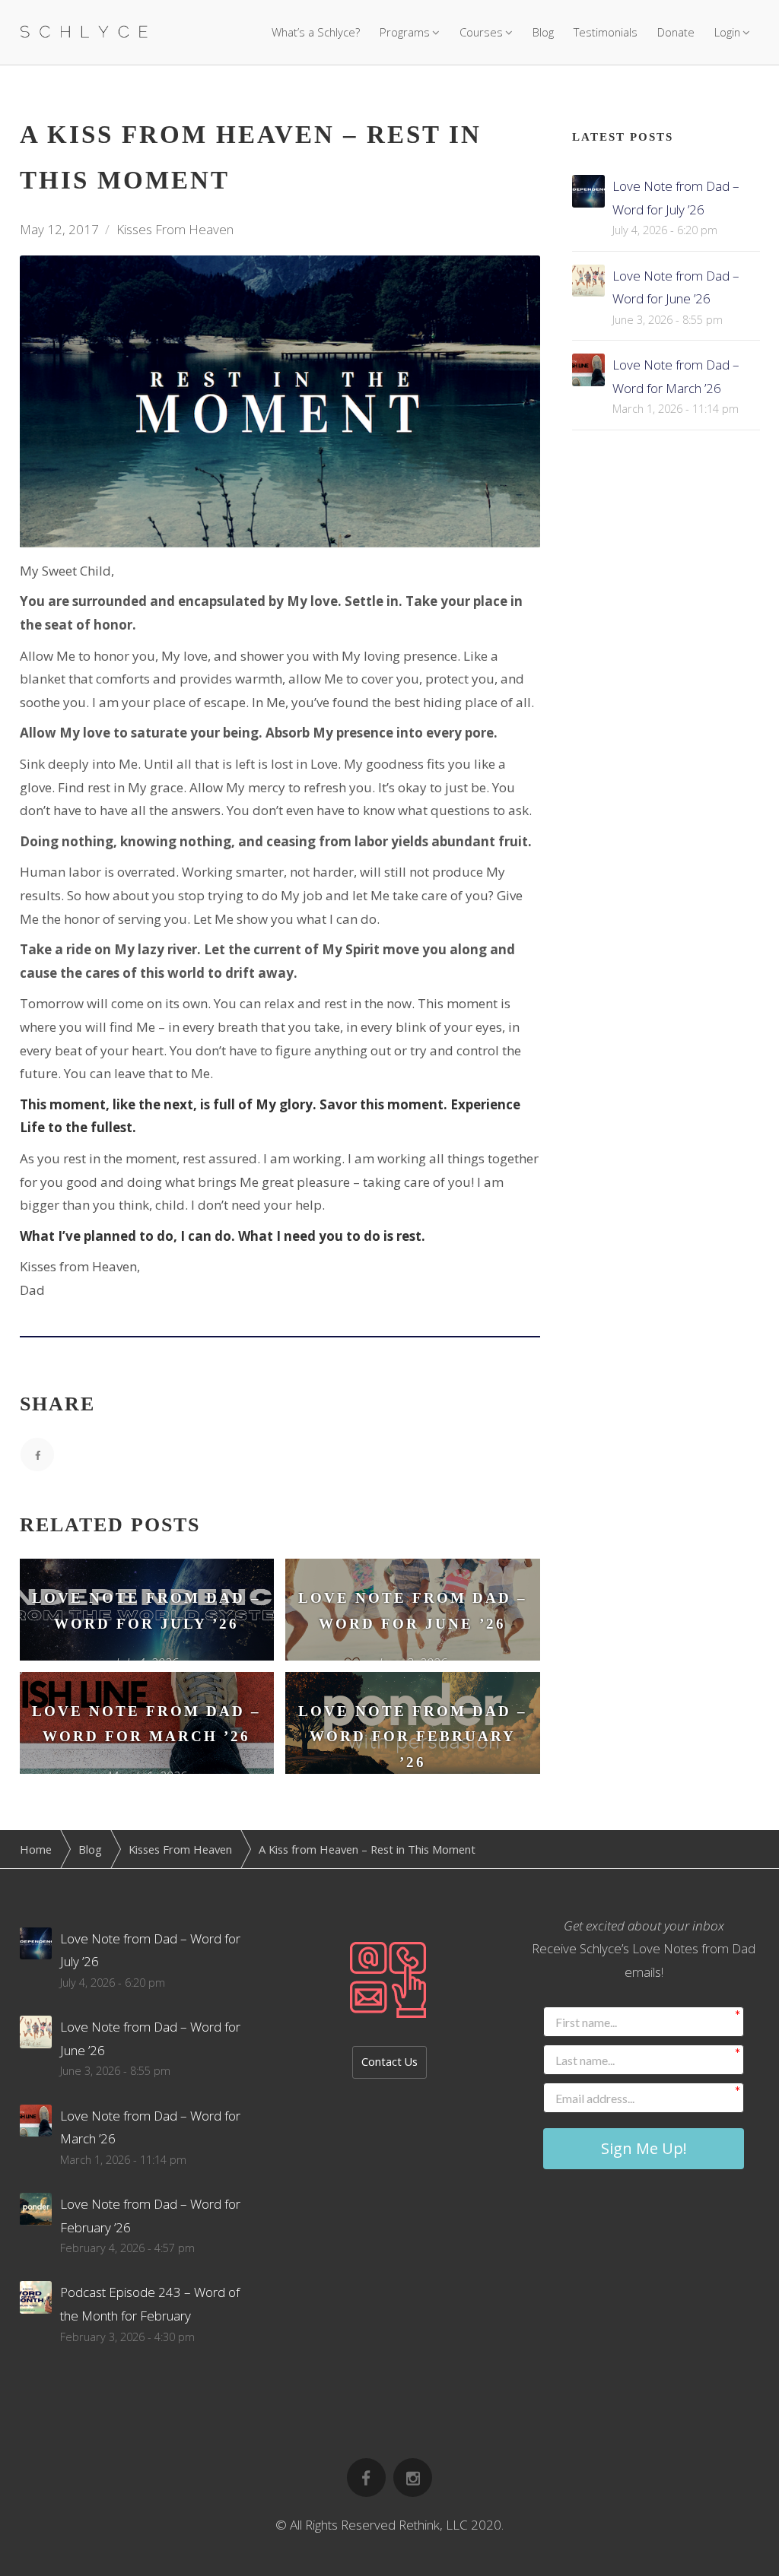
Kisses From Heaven (175, 229)
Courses (481, 32)
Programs (405, 32)
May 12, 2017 (59, 229)
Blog (543, 32)
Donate (676, 32)
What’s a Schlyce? (316, 32)
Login (727, 32)
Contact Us (389, 2062)
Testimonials (606, 32)
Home (36, 1849)
